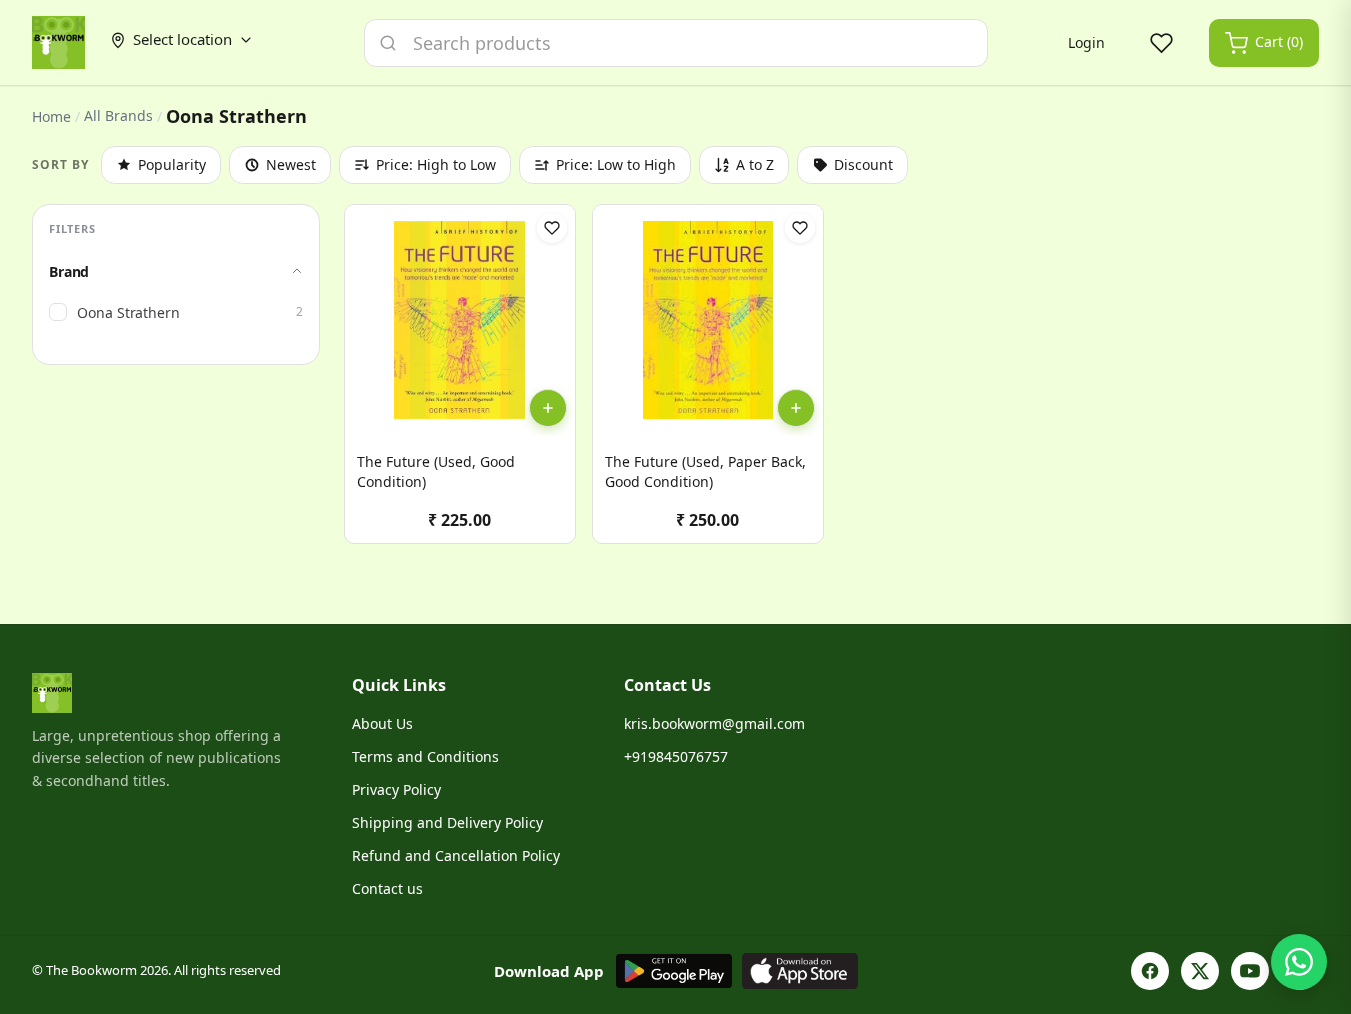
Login (1086, 42)
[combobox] (676, 43)
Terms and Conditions (425, 756)
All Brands (118, 116)
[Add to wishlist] (552, 228)
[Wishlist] (1161, 43)
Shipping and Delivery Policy (447, 822)
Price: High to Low (436, 164)
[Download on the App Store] (800, 971)
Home (51, 116)
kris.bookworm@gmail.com (714, 723)
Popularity (172, 164)
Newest (291, 164)
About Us (382, 723)
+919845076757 (676, 756)
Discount (863, 164)
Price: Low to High (616, 164)
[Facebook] (1150, 971)
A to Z (755, 164)
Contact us (387, 888)
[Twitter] (1200, 971)
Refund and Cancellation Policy (456, 855)
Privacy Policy (396, 789)
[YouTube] (1250, 971)
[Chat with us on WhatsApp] (1299, 962)
